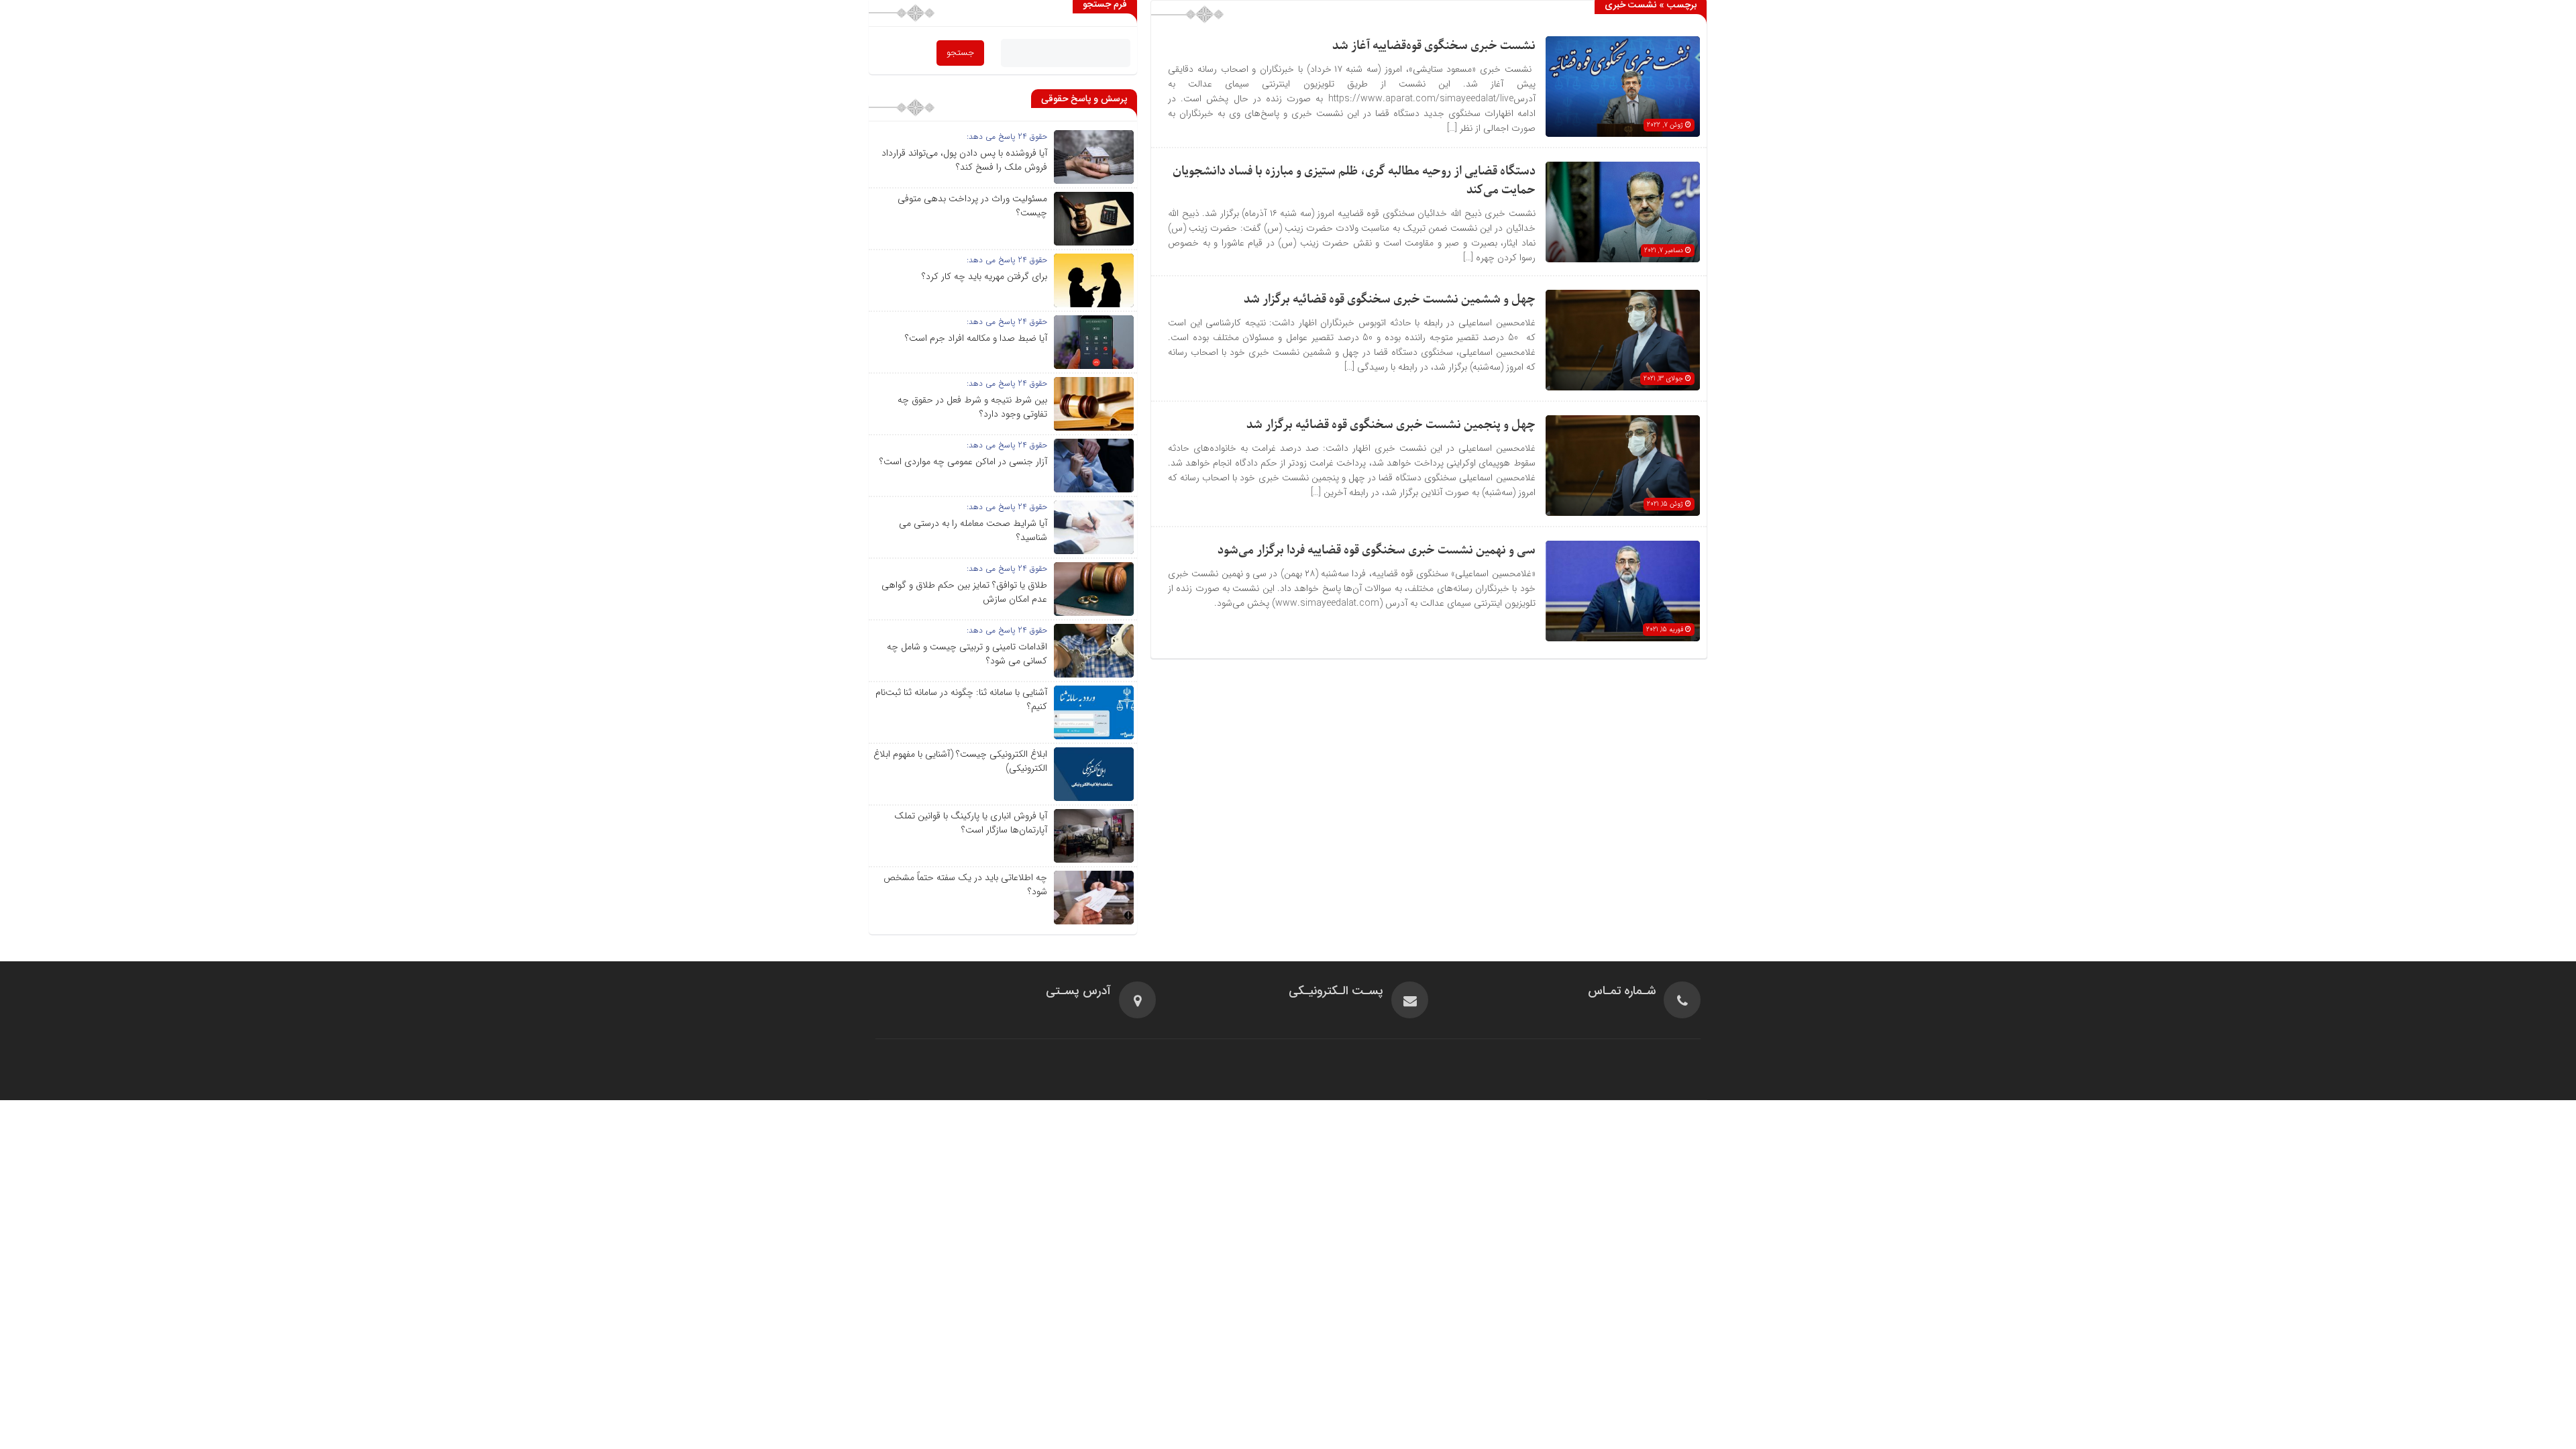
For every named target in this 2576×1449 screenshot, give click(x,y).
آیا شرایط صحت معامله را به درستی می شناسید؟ (973, 530)
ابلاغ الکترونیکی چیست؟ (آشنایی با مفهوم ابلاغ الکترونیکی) (960, 761)
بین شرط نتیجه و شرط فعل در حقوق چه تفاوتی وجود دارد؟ (972, 407)
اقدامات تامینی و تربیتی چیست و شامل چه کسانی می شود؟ (967, 654)
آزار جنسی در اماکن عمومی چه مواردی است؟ (963, 462)
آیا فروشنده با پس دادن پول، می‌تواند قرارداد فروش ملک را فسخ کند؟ (964, 160)
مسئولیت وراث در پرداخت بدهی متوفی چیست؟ (972, 206)
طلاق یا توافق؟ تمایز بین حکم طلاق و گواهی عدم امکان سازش (964, 592)
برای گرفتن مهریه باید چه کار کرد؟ (984, 276)
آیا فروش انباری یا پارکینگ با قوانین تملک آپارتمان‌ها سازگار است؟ (971, 823)
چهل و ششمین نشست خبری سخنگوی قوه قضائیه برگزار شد (1390, 300)
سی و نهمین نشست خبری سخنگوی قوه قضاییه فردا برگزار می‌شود (1377, 550)
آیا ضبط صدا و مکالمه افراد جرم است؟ (976, 338)
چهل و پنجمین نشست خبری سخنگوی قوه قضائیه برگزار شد (1391, 425)
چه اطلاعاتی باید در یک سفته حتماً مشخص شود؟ (965, 884)
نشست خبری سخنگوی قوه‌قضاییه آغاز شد (1434, 46)
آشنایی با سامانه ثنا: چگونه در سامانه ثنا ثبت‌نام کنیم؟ (961, 699)
